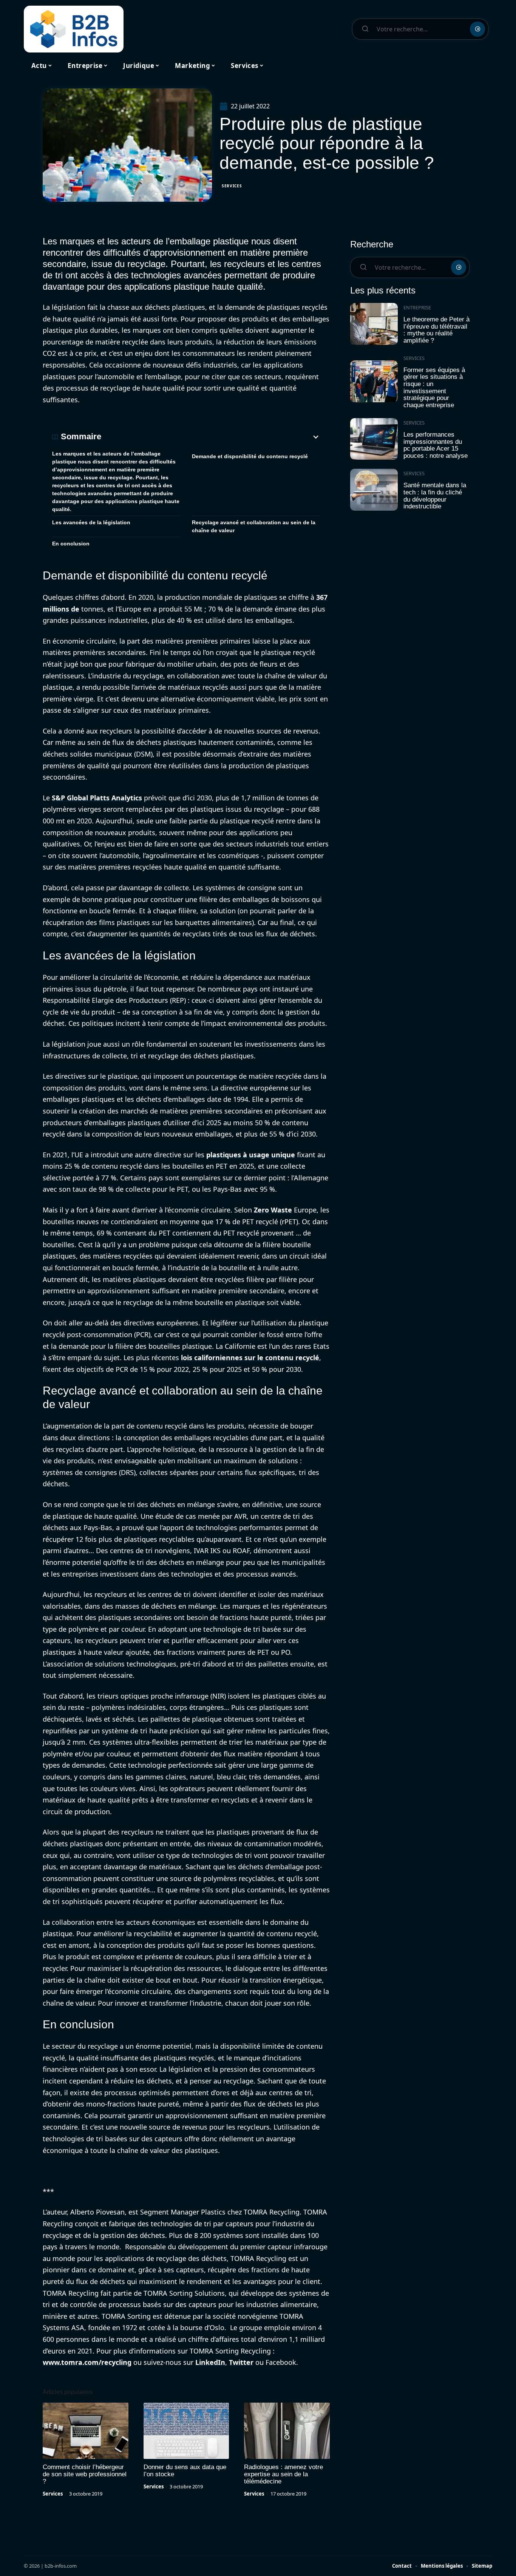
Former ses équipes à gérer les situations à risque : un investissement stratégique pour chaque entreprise (434, 388)
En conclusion (71, 544)
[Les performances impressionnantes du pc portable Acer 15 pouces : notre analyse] (374, 439)
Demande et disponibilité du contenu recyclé (250, 456)
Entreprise (417, 307)
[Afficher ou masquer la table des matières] (211, 437)
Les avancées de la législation (91, 522)
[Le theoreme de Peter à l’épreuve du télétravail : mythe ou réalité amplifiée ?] (374, 324)
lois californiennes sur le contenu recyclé (250, 1357)
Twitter (241, 2362)
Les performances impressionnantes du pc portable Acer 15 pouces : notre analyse (436, 445)
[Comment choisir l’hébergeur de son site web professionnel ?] (86, 2431)
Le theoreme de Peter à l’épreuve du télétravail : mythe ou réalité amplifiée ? (436, 330)
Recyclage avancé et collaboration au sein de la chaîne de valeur (254, 526)
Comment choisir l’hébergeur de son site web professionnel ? (85, 2474)
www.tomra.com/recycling (87, 2362)
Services (232, 186)
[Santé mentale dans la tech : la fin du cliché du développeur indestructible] (374, 490)
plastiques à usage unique (251, 1155)
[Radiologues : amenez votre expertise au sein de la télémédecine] (287, 2431)
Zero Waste (273, 1210)
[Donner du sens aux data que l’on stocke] (186, 2431)
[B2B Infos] (74, 29)
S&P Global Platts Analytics (97, 798)
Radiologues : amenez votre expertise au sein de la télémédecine (283, 2474)
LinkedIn (210, 2362)
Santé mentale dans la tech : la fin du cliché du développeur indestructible (435, 496)
